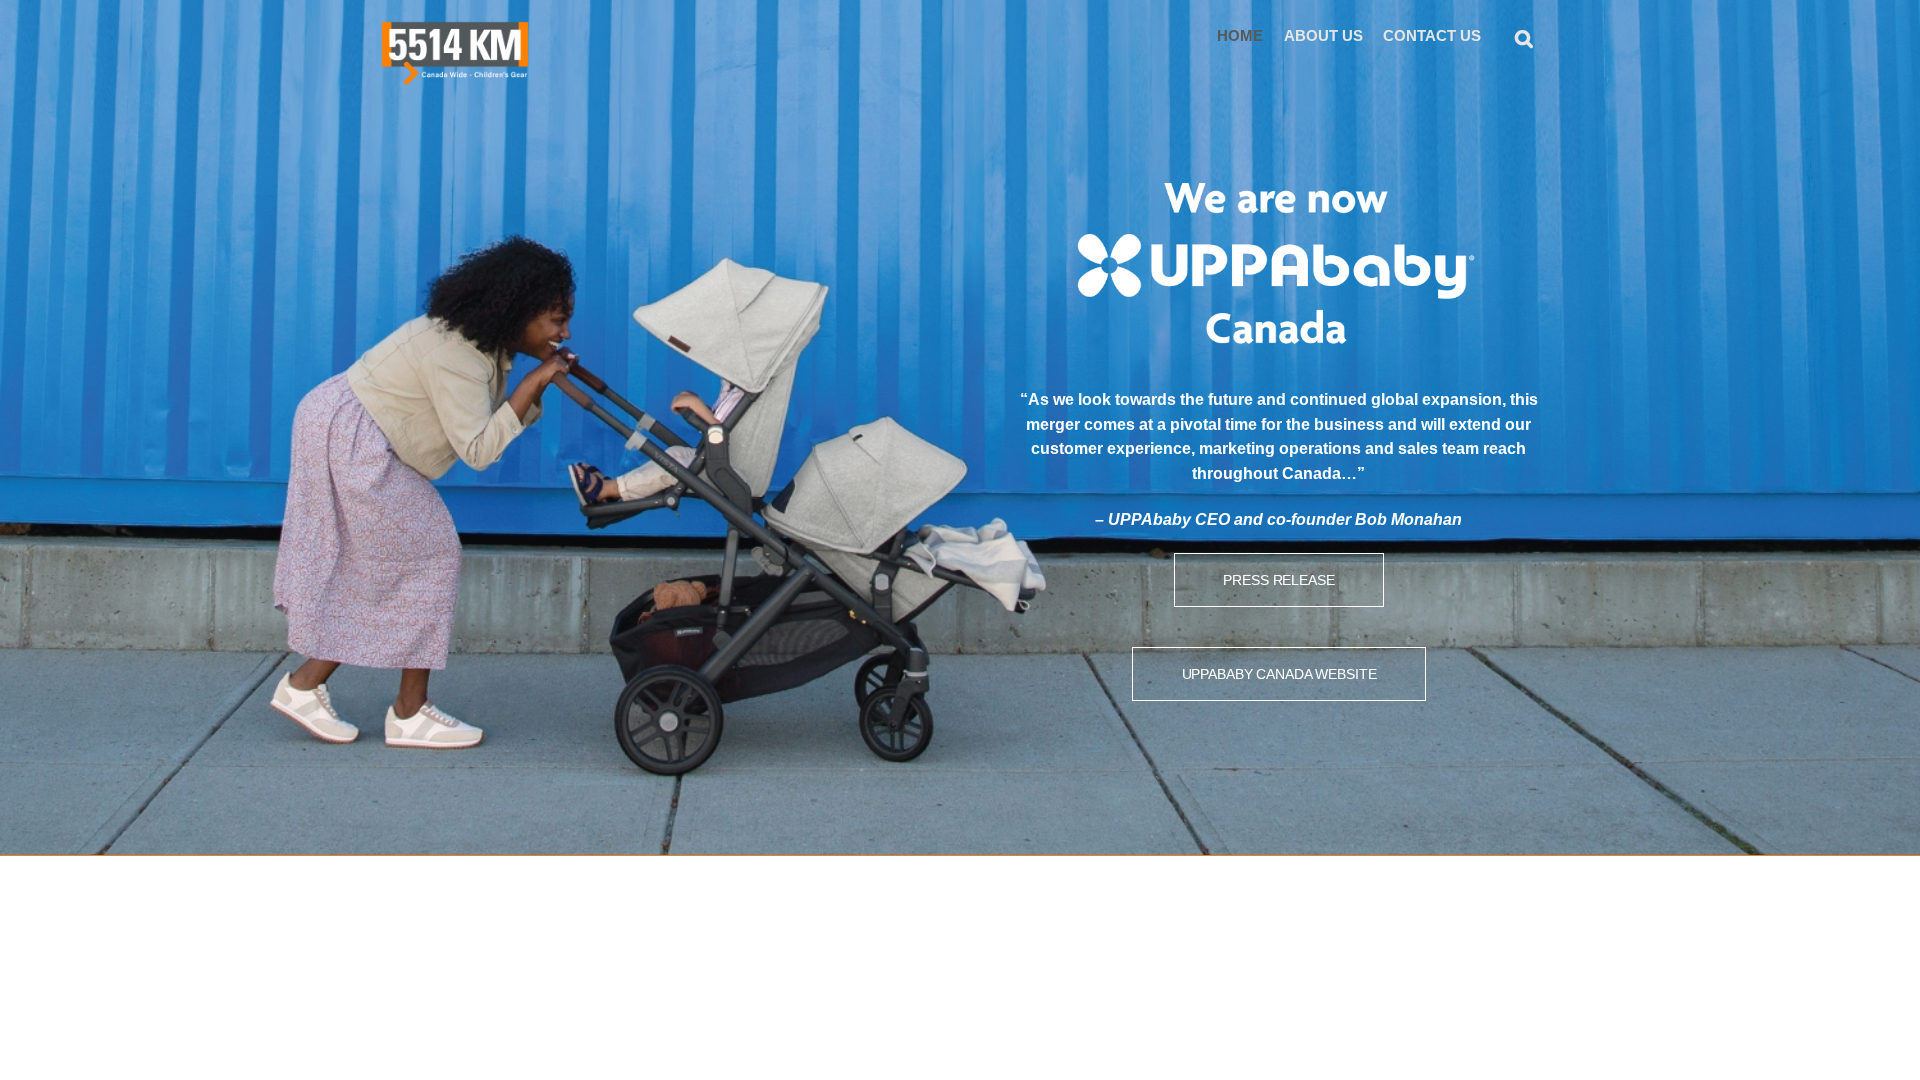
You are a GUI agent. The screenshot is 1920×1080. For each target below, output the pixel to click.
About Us (1323, 35)
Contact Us (1432, 35)
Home (1240, 35)
